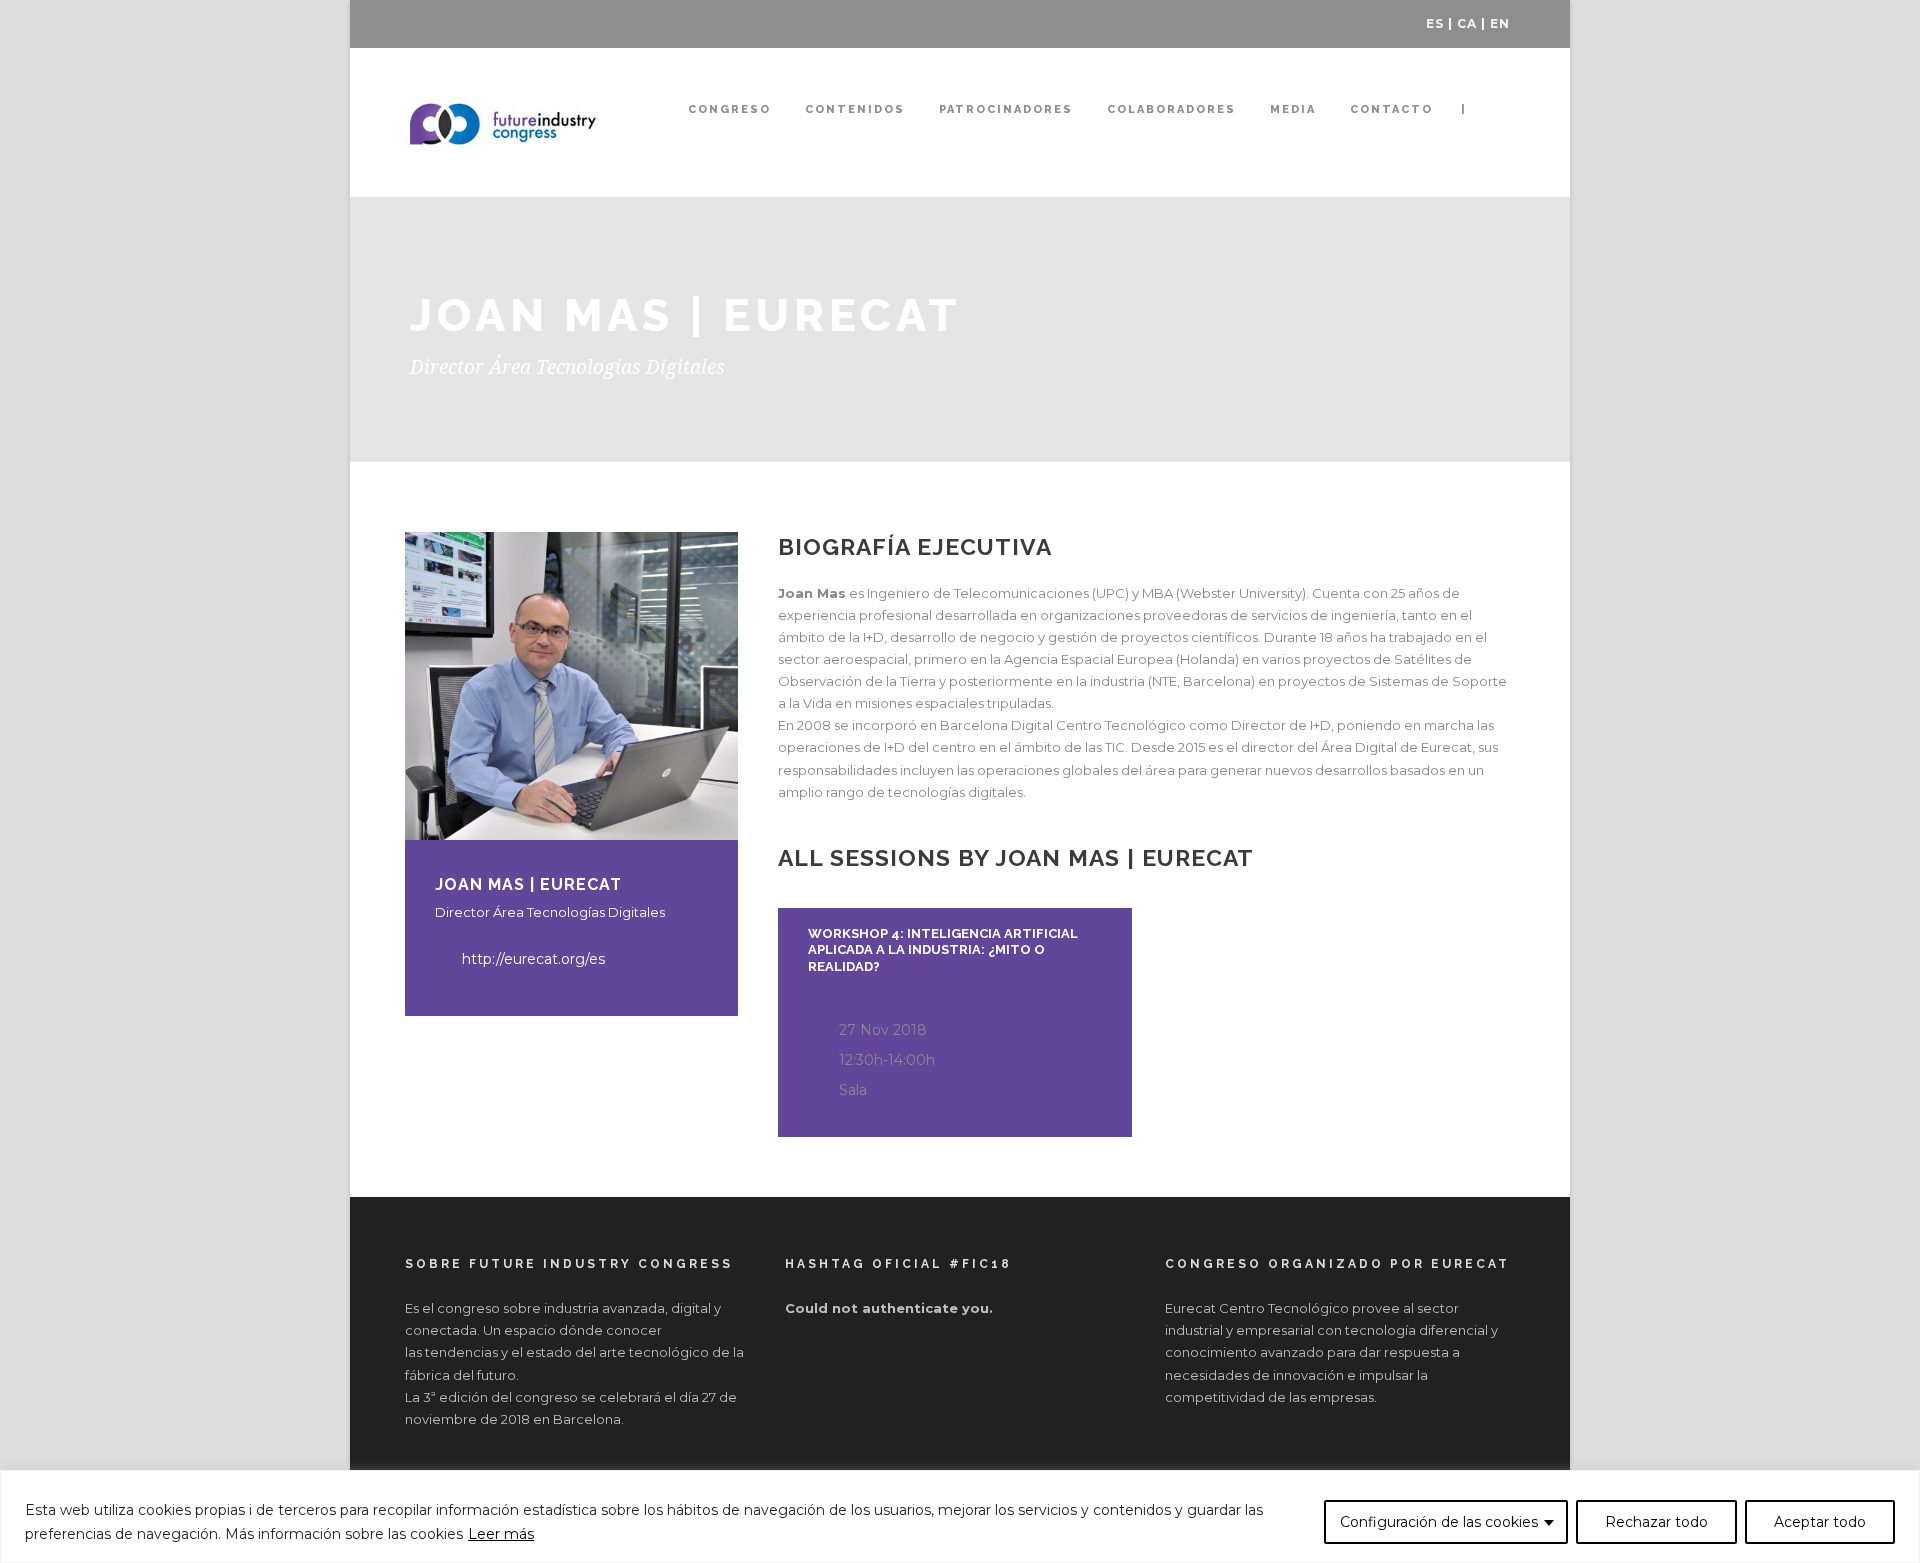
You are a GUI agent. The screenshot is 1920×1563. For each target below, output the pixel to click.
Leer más (501, 1534)
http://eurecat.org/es (533, 959)
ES (1435, 23)
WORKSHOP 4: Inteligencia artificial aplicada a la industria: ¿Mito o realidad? (943, 950)
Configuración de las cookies (1439, 1522)
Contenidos (855, 109)
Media (1293, 109)
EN (1500, 23)
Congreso (729, 109)
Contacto (1391, 109)
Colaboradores (1171, 109)
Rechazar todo (1656, 1522)
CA (1467, 23)
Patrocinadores (1006, 109)
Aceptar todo (1820, 1522)
